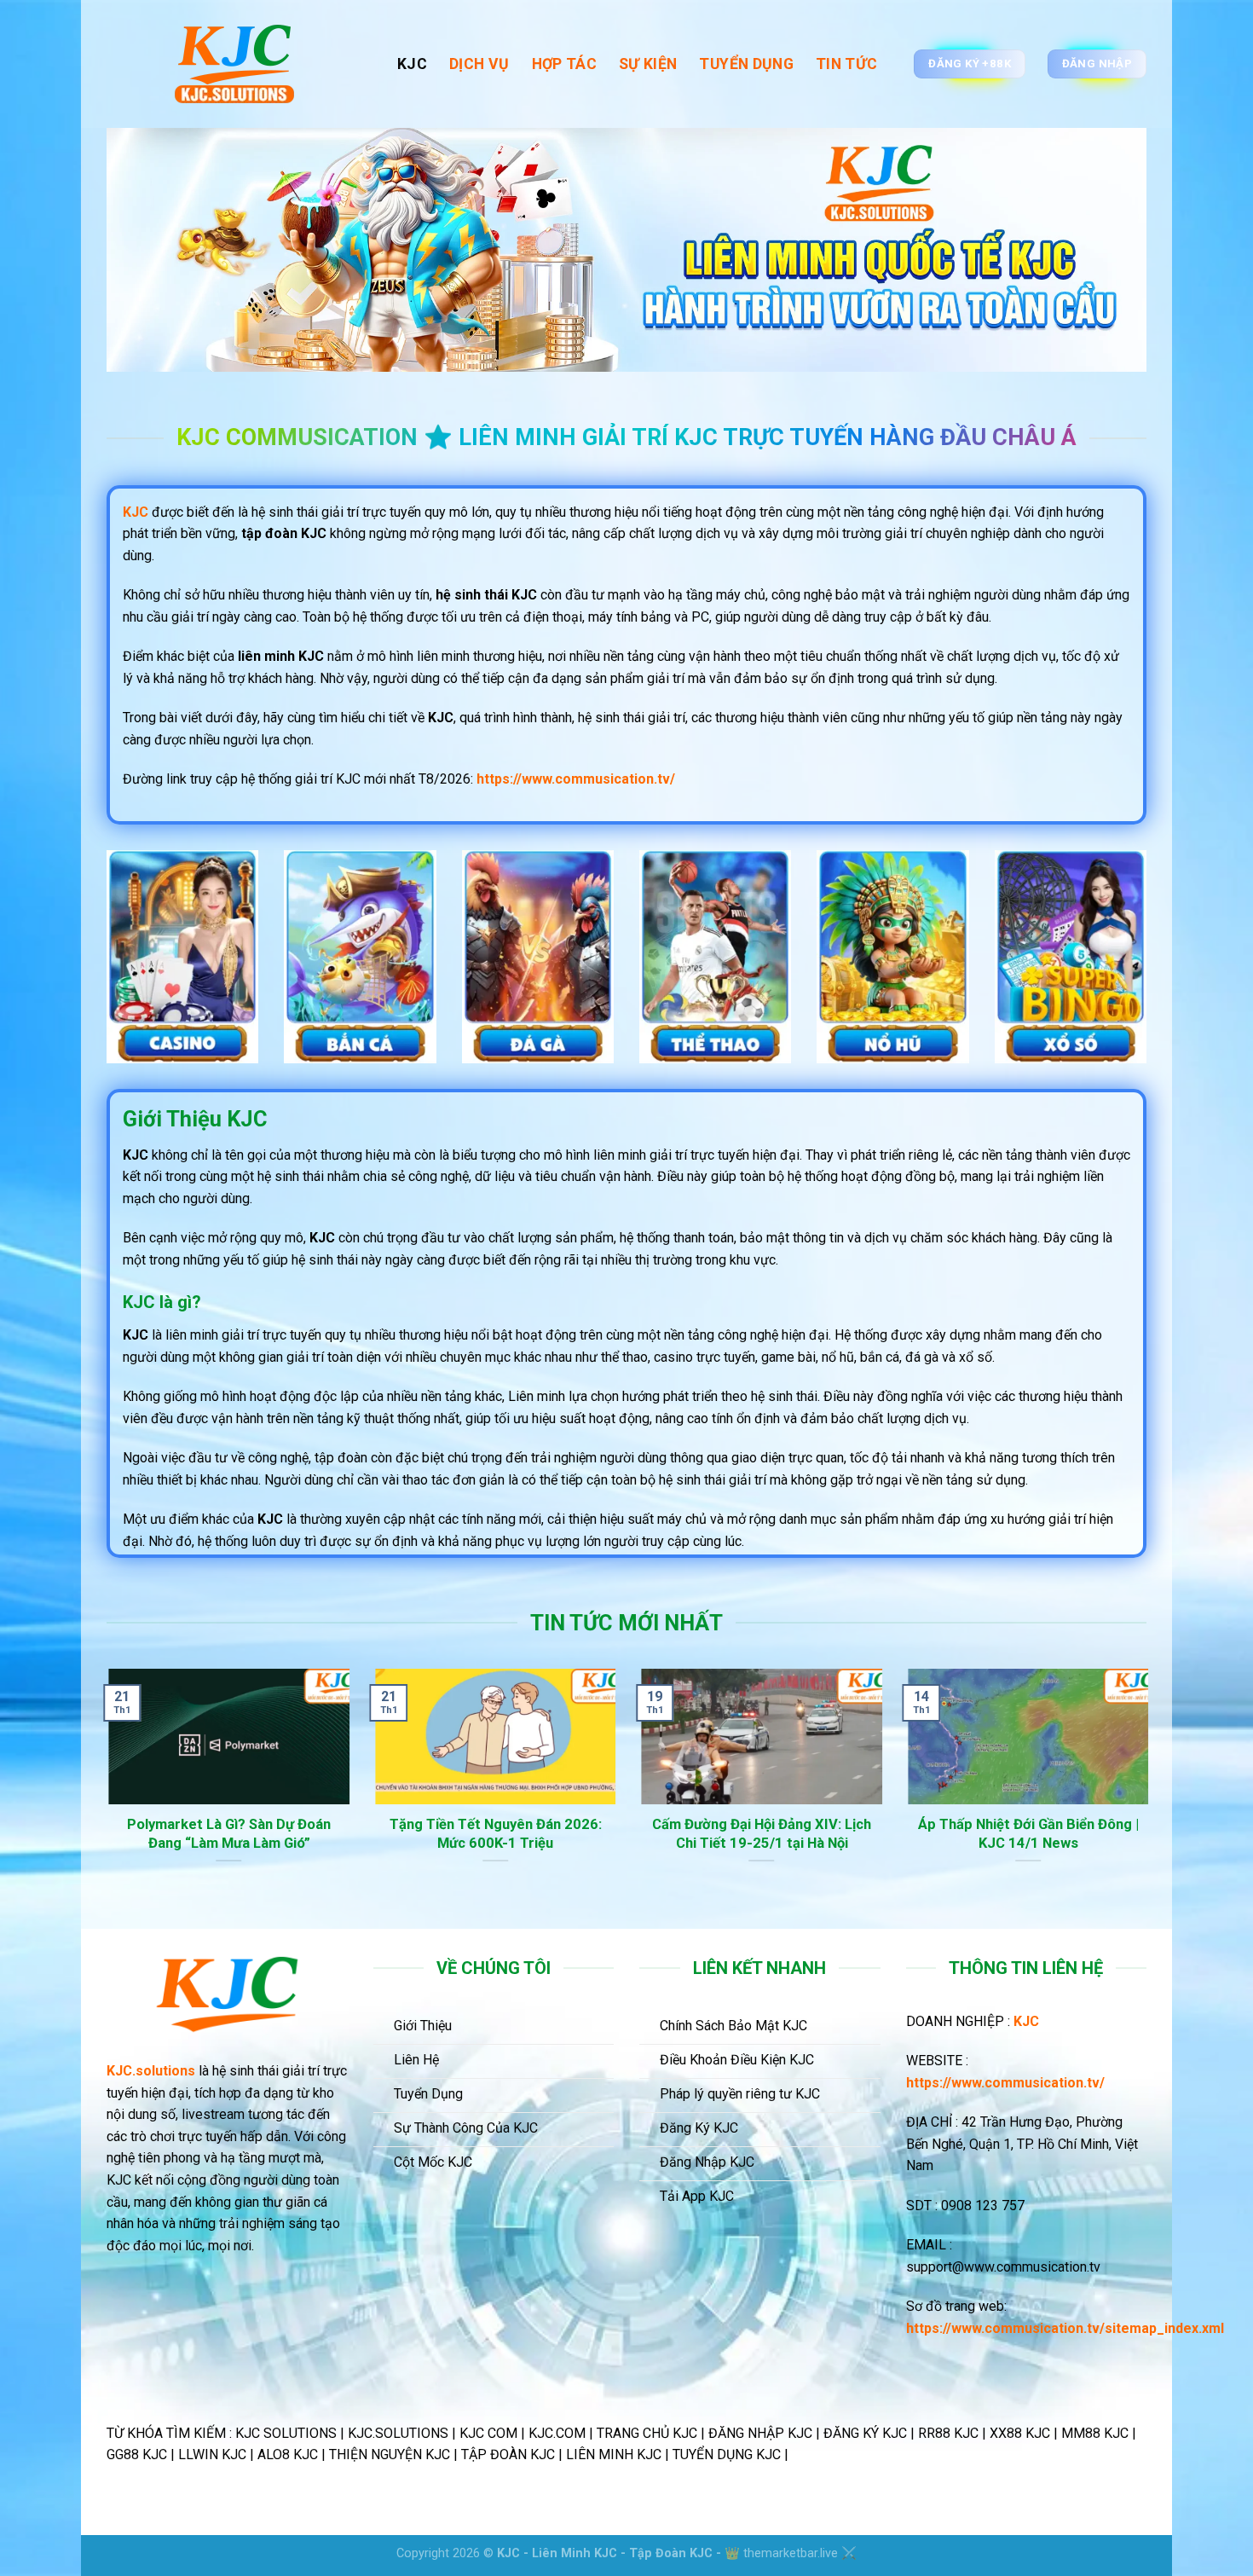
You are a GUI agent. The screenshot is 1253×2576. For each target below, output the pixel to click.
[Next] (1150, 1797)
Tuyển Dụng (746, 64)
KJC (412, 64)
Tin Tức (846, 64)
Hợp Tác (564, 64)
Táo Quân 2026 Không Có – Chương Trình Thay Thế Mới (1042, 1834)
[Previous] (103, 1797)
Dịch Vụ (479, 64)
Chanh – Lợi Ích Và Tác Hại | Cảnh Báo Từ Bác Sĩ (243, 1834)
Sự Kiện (648, 64)
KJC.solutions (151, 2071)
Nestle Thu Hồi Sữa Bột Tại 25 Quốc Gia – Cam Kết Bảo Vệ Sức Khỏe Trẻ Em (776, 1843)
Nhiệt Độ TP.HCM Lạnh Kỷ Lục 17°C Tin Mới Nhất (509, 1834)
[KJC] (239, 64)
